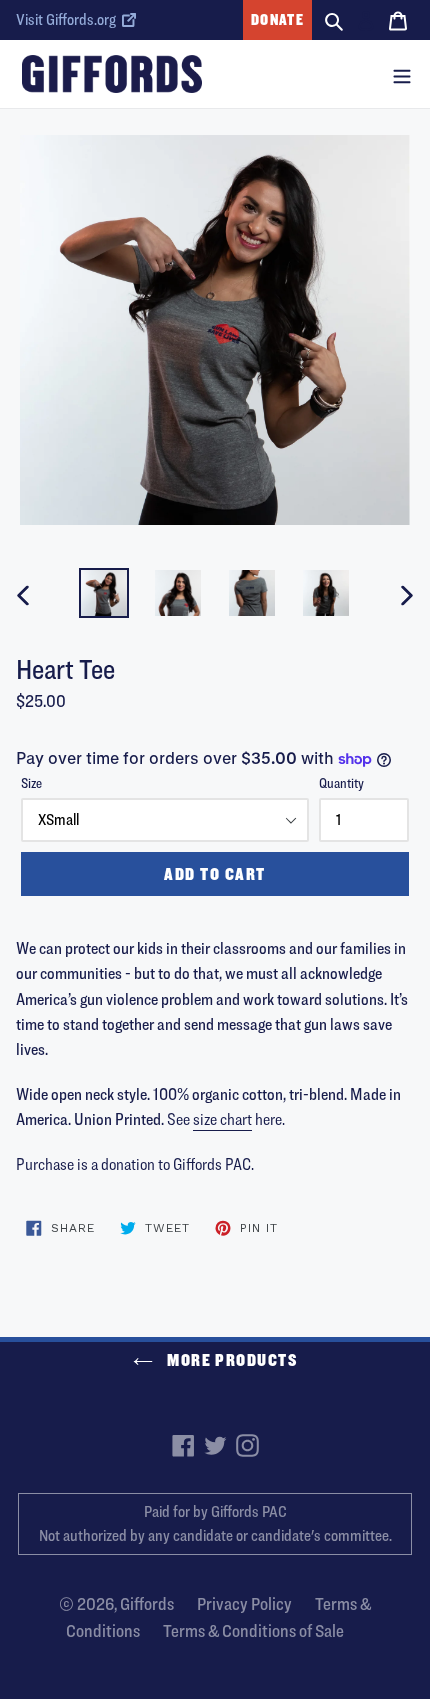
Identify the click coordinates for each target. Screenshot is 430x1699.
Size (31, 782)
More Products (230, 1359)
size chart (222, 1119)
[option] (104, 593)
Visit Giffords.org (66, 19)
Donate (277, 19)
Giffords (147, 1603)
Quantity (341, 782)
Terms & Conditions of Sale (253, 1630)
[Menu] (402, 74)
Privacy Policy (244, 1603)
